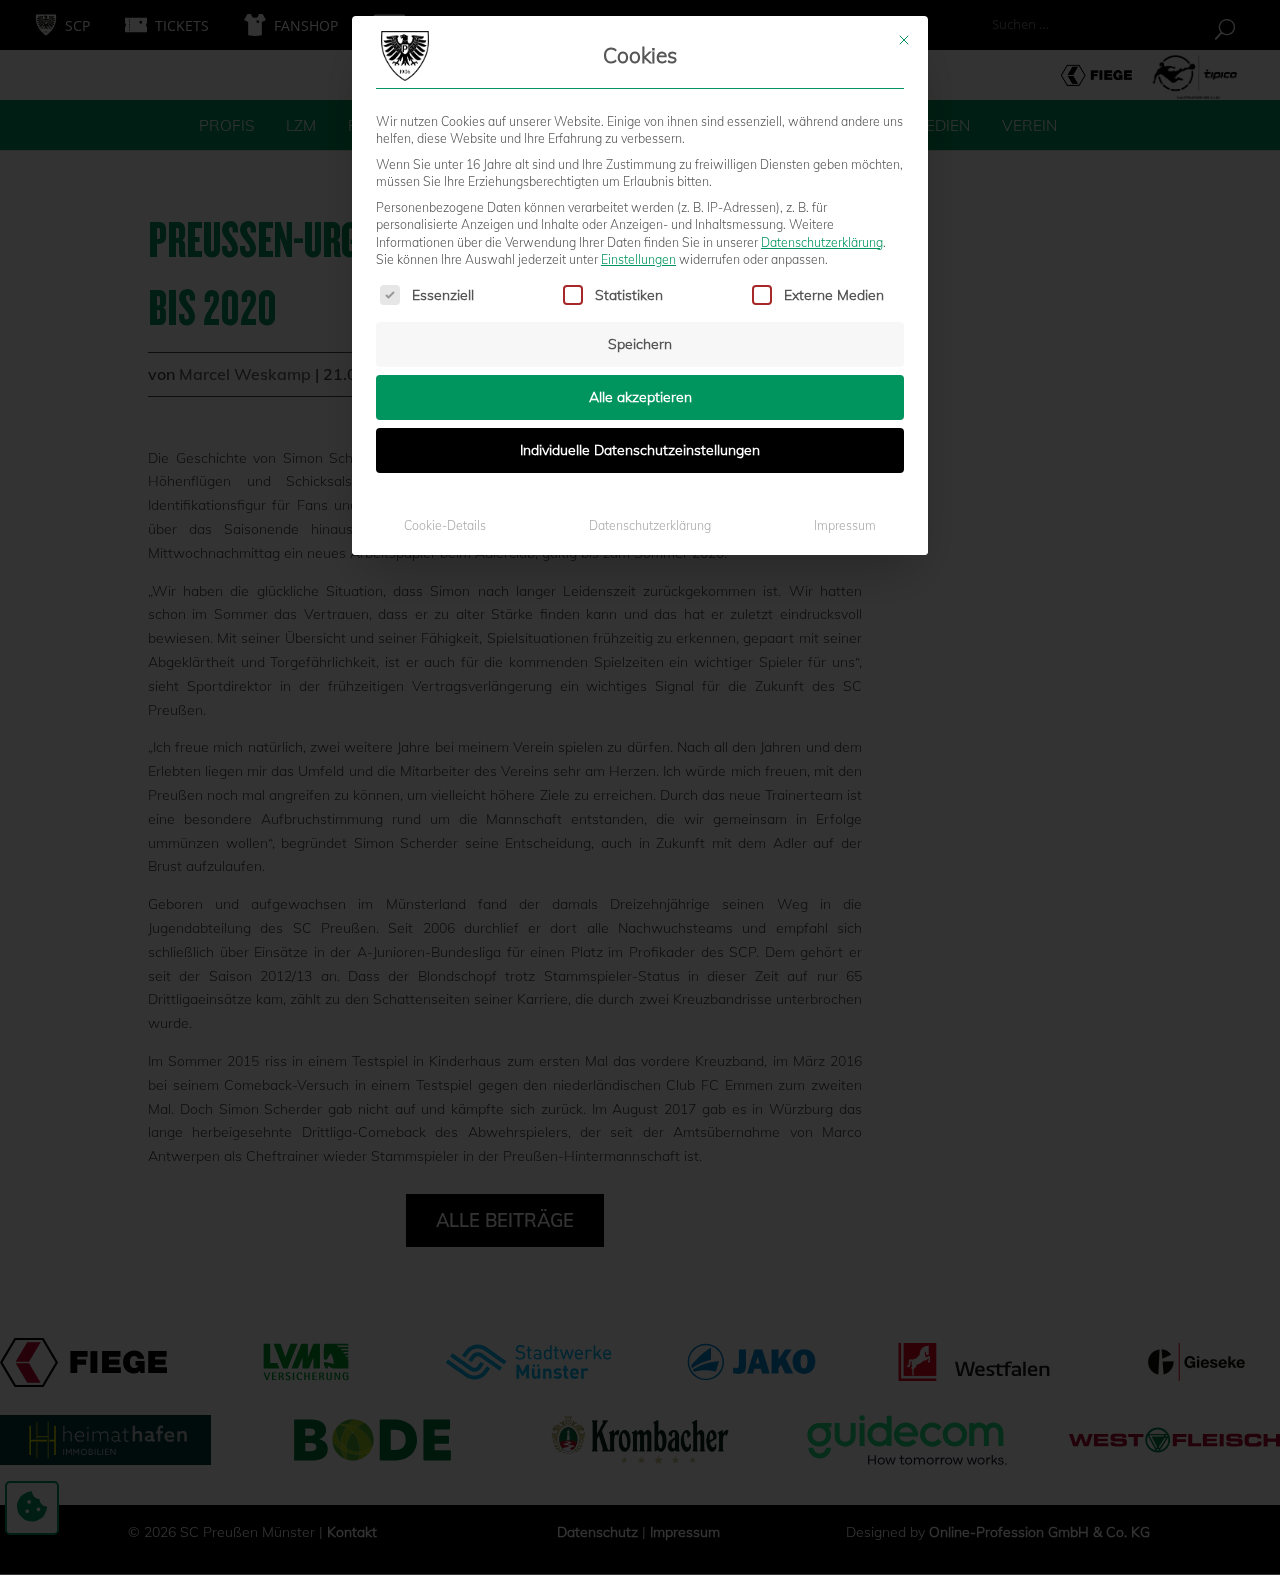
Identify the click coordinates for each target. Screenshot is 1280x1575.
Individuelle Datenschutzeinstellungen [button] (640, 450)
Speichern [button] (640, 344)
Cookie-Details (445, 525)
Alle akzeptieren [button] (640, 397)
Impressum (845, 525)
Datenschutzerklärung (822, 242)
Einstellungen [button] (638, 259)
